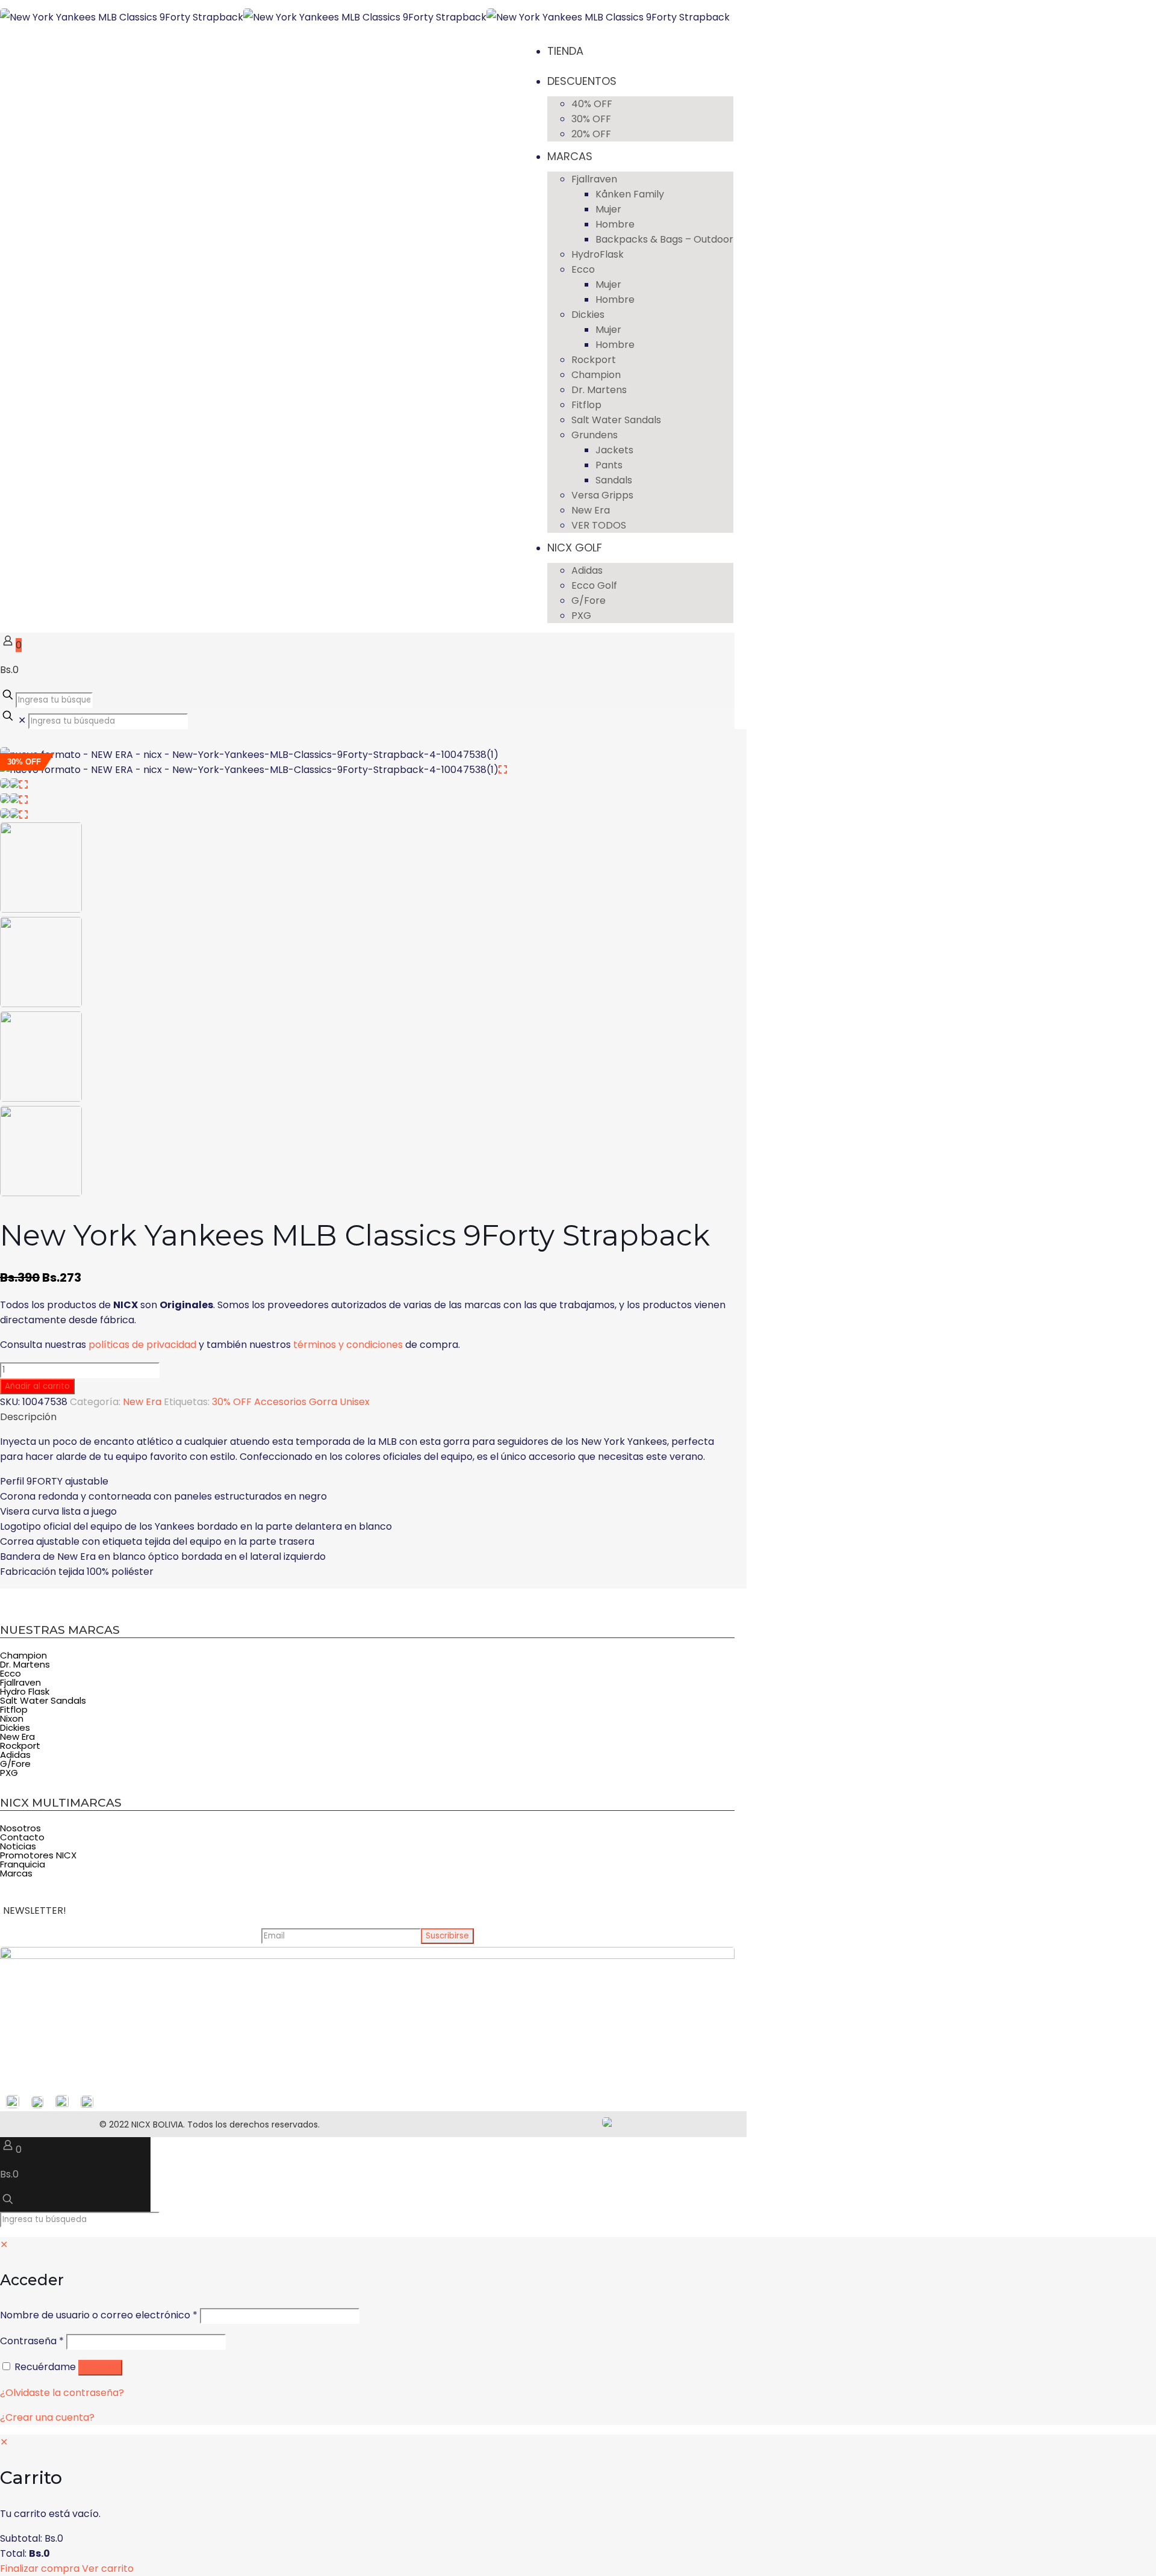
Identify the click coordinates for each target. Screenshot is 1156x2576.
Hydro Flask (25, 1691)
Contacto (22, 1837)
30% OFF (232, 1402)
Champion (23, 1655)
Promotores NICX (38, 1855)
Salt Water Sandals (43, 1700)
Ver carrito (108, 2568)
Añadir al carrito (37, 1386)
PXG (9, 1773)
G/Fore (15, 1764)
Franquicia (23, 1864)
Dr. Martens (25, 1664)
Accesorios (280, 1402)
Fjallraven (20, 1682)
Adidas (15, 1755)
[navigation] (578, 2505)
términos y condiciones (348, 1345)
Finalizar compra (40, 2568)
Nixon (12, 1718)
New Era (142, 1402)
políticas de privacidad (142, 1345)
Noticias (18, 1846)
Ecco (11, 1673)
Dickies (15, 1727)
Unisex (355, 1402)
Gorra (323, 1402)
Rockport (20, 1746)
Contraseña (32, 2341)
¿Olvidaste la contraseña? (62, 2393)
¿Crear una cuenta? (47, 2417)
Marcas (16, 1873)
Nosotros (20, 1828)
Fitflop (14, 1709)
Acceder (100, 2367)
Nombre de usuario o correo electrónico (99, 2315)
